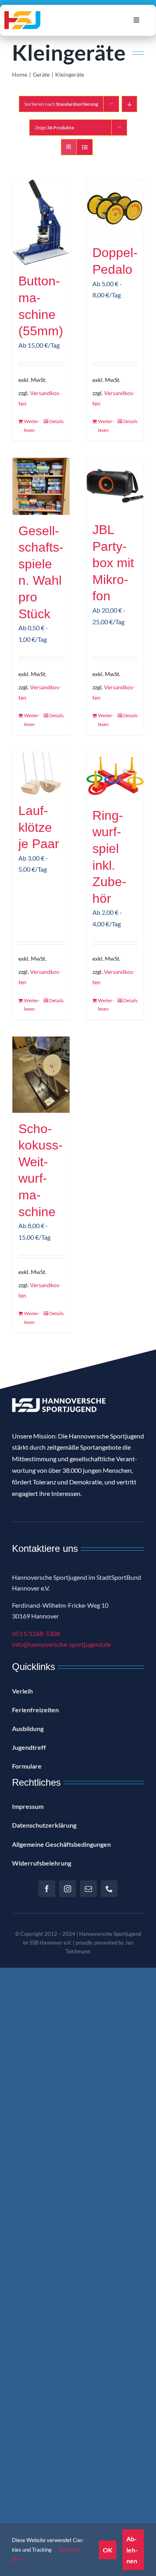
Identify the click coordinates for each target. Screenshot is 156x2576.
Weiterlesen (32, 426)
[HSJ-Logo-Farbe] (22, 14)
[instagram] (68, 1889)
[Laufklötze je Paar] (41, 773)
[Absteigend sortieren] (129, 104)
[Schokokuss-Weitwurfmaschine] (41, 1075)
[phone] (109, 1889)
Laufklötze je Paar (39, 827)
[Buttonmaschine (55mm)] (41, 223)
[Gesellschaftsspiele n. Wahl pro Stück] (41, 486)
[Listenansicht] (85, 147)
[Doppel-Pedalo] (115, 208)
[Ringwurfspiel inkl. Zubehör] (115, 776)
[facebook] (47, 1889)
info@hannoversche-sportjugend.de (61, 1644)
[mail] (88, 1889)
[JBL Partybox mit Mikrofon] (115, 486)
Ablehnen (132, 2549)
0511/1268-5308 (36, 1633)
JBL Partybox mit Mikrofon (113, 563)
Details (56, 421)
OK (108, 2550)
